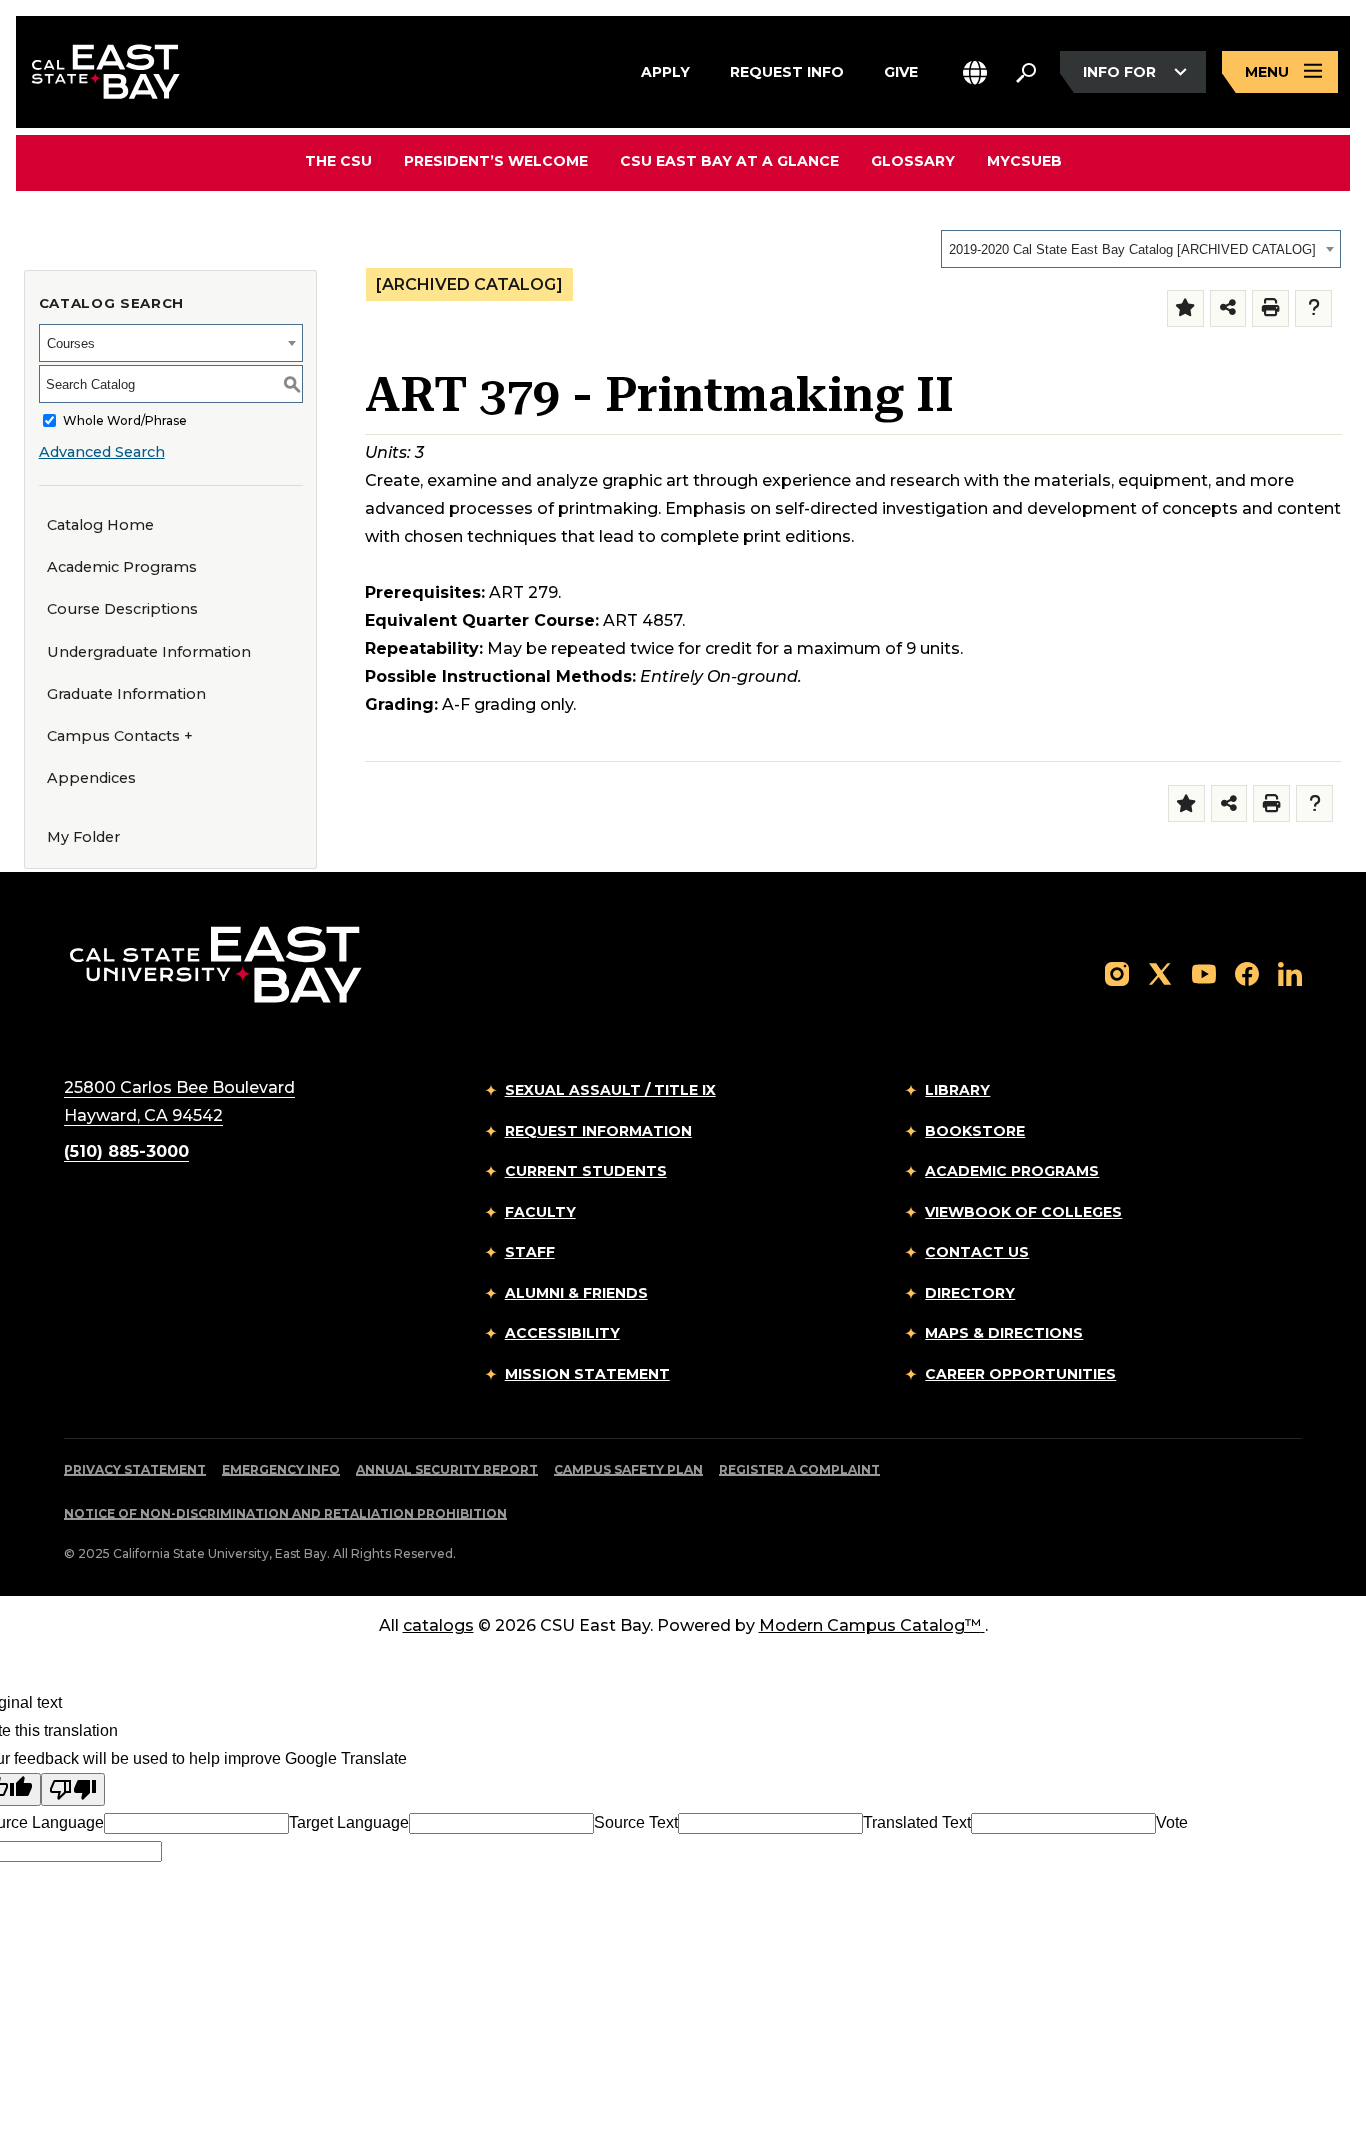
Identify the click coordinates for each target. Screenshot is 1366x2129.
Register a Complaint (799, 1469)
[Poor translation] (73, 1789)
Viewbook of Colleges (1023, 1212)
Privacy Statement (135, 1469)
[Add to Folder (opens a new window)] (1185, 308)
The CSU (338, 161)
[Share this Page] (1228, 308)
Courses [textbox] (71, 343)
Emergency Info (281, 1469)
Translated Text (917, 1822)
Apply (665, 70)
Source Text (636, 1822)
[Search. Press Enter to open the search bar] (1026, 72)
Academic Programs (122, 567)
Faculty (540, 1212)
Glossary (913, 161)
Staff (530, 1252)
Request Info (787, 70)
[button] (975, 72)
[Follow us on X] (1160, 972)
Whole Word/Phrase (125, 420)
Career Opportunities (1020, 1374)
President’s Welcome (496, 161)
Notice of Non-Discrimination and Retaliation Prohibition (285, 1513)
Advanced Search (102, 452)
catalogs (438, 1625)
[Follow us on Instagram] (1117, 972)
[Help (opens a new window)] (1313, 308)
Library (957, 1090)
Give (901, 70)
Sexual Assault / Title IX (610, 1090)
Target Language (349, 1822)
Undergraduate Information (149, 652)
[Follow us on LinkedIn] (1290, 972)
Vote (1172, 1822)
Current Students (586, 1171)
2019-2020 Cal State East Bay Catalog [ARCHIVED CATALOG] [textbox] (1132, 249)
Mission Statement (587, 1374)
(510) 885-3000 (126, 1151)
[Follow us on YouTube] (1204, 972)
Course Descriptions (122, 609)
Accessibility (562, 1333)
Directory (970, 1293)
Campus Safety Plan (628, 1469)
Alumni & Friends (576, 1293)
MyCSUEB (1024, 160)
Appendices (91, 778)
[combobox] (1141, 249)
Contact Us (977, 1252)
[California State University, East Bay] (215, 964)
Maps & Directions (1004, 1333)
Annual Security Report (447, 1469)
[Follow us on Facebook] (1247, 972)
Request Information (598, 1131)
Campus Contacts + (120, 736)
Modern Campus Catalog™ (870, 1625)
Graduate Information (126, 694)
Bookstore (975, 1131)
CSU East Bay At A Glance (729, 161)
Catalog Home (100, 525)
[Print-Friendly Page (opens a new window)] (1270, 308)
